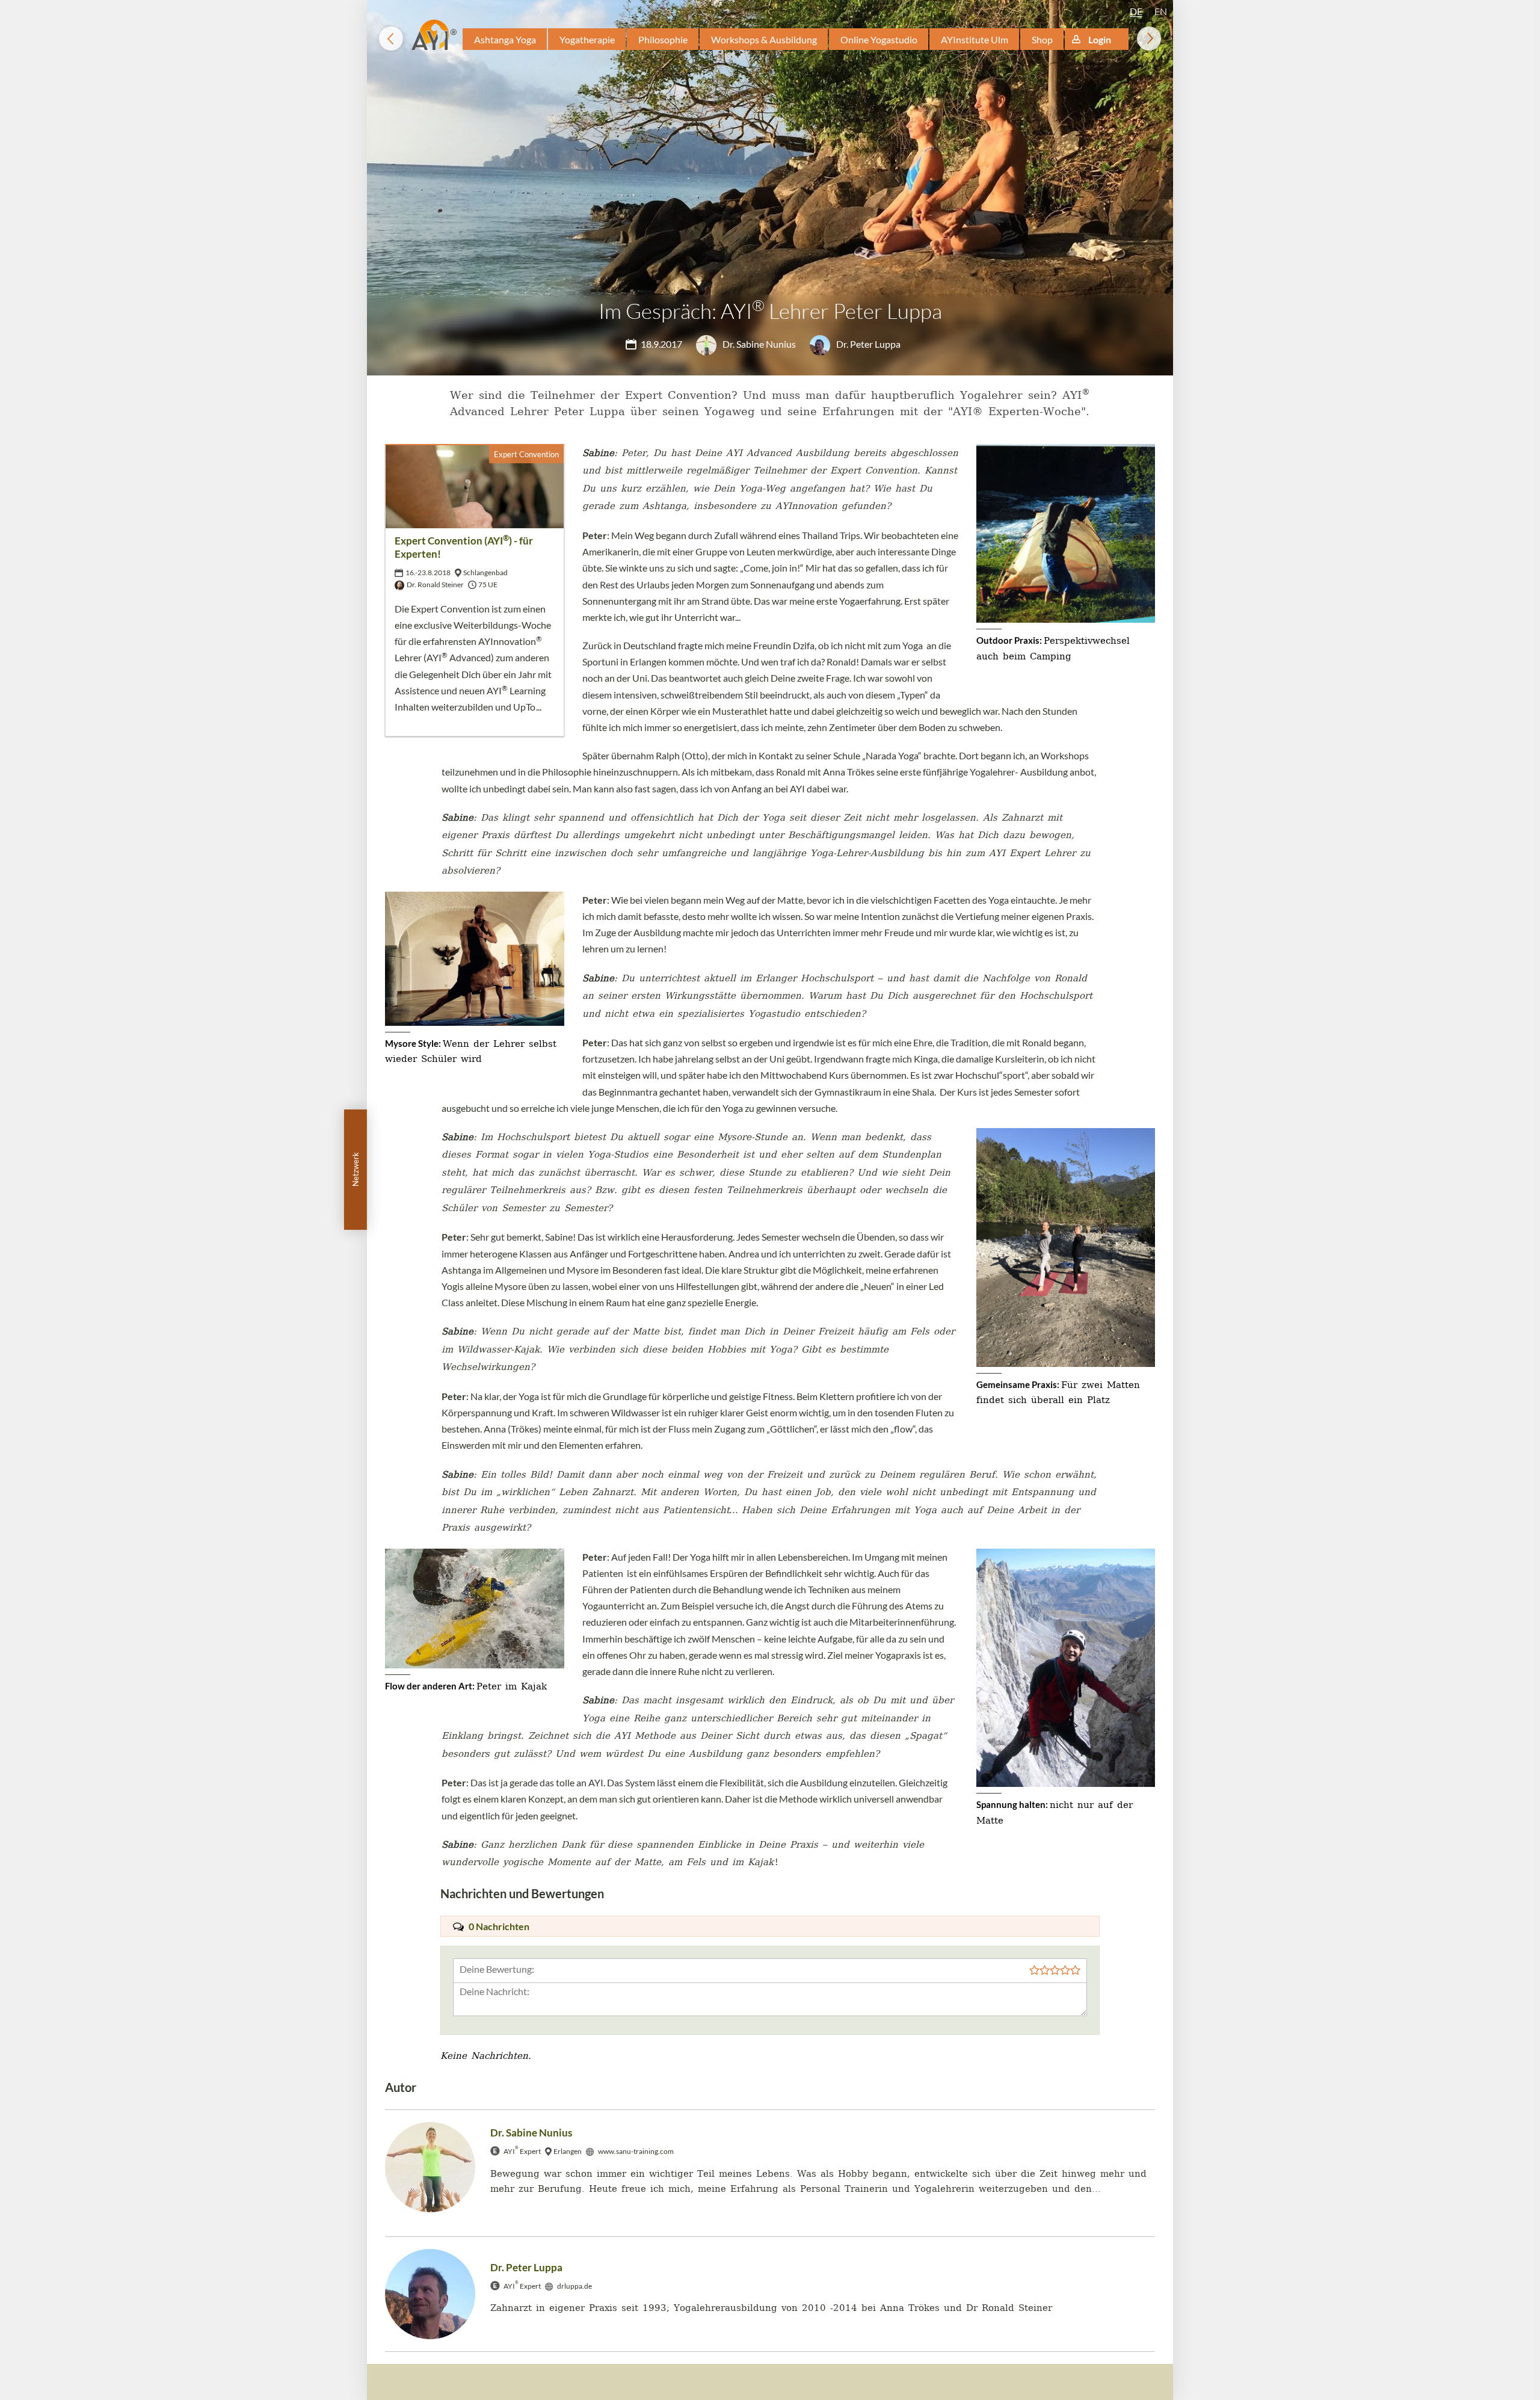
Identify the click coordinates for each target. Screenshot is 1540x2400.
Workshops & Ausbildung (764, 39)
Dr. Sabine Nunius (758, 344)
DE (1136, 11)
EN (1161, 11)
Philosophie (663, 39)
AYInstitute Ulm (975, 39)
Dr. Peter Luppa (867, 344)
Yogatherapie (587, 39)
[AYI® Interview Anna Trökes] (1149, 39)
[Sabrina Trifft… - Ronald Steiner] (391, 39)
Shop (1042, 39)
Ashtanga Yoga (505, 39)
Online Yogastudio (879, 39)
